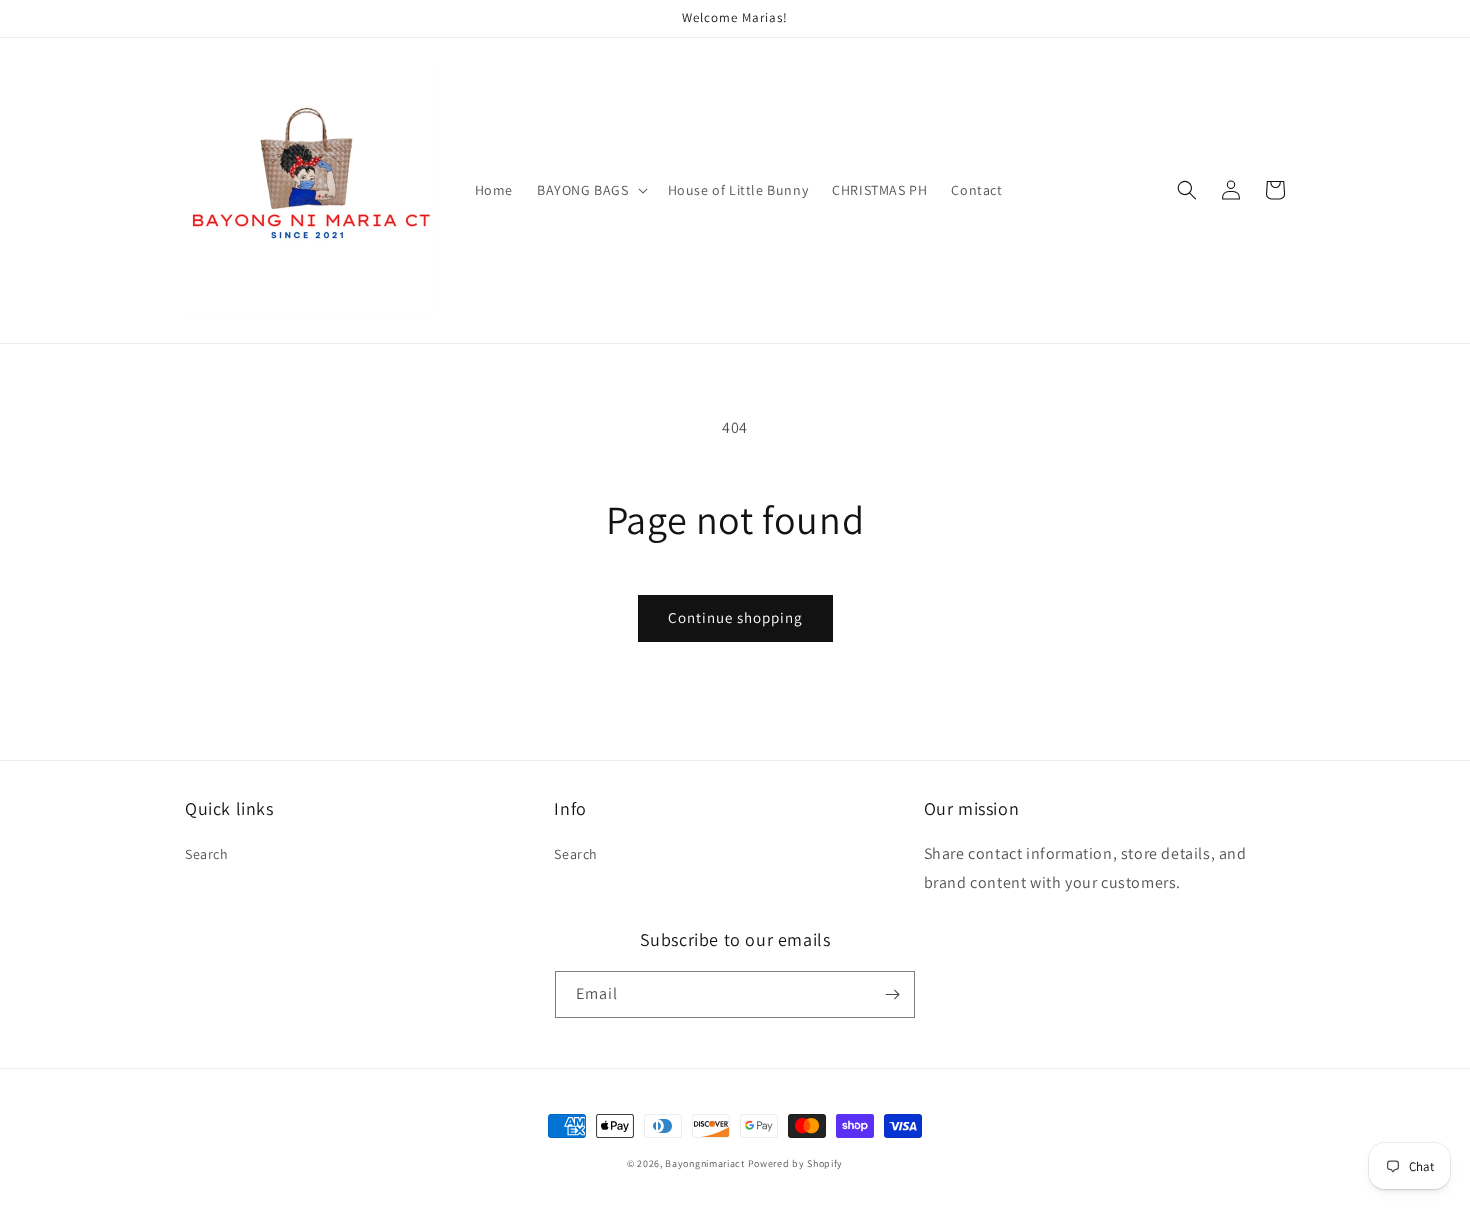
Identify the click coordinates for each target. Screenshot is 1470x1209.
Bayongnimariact (705, 1163)
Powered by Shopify (796, 1163)
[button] (590, 190)
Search (207, 854)
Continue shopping (735, 617)
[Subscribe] (892, 994)
